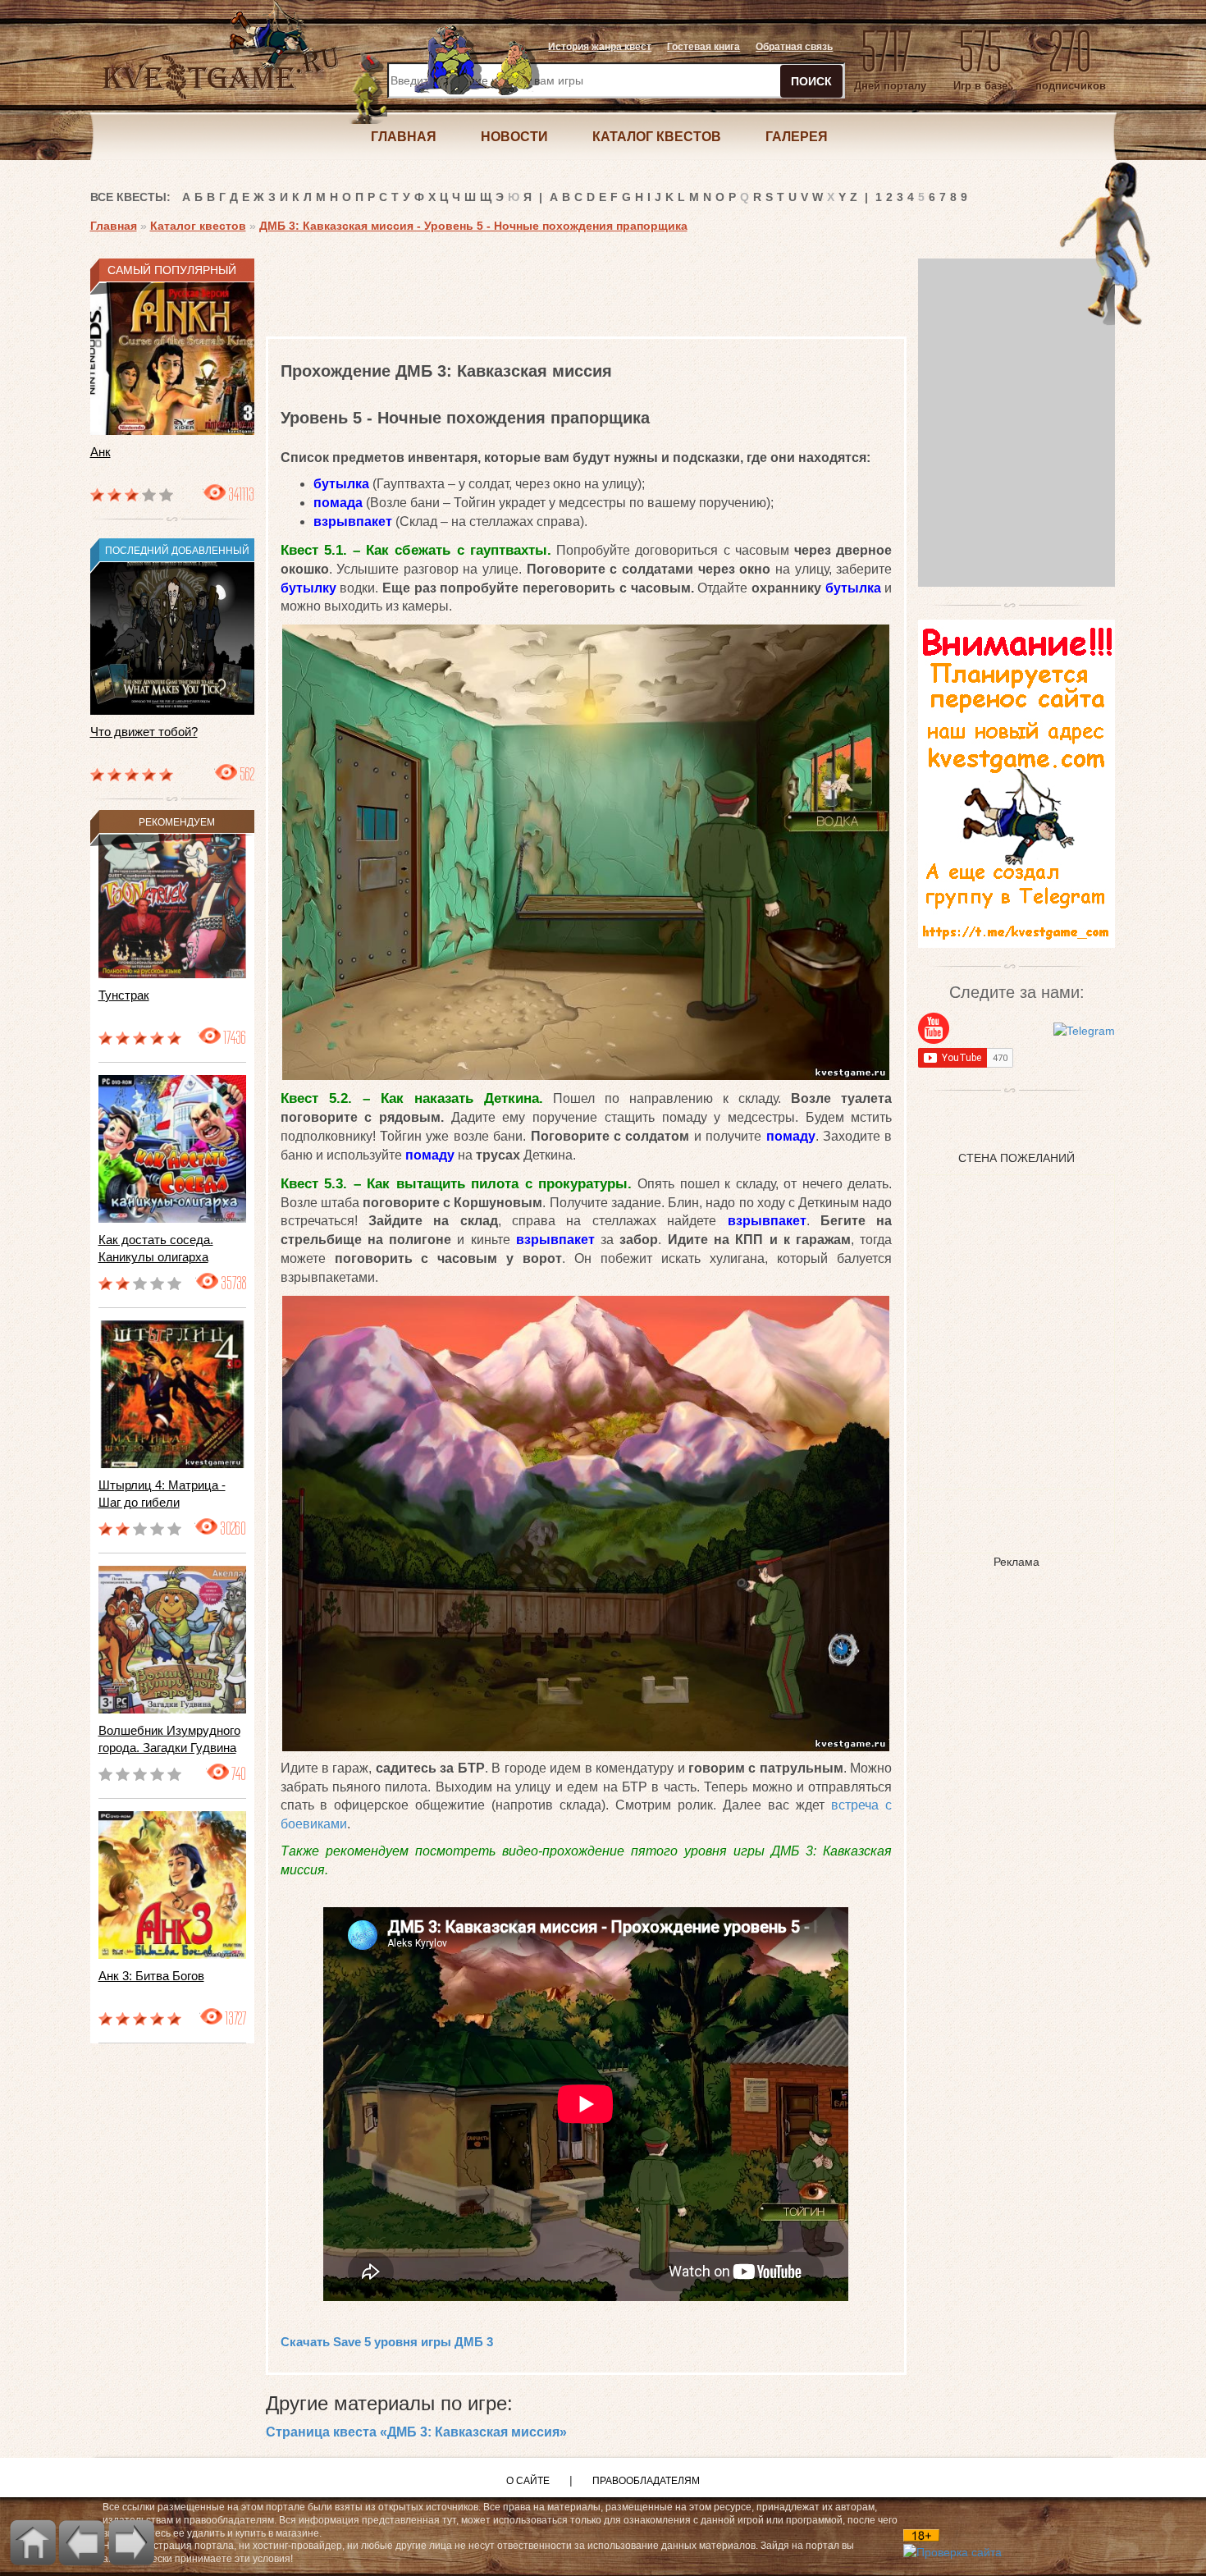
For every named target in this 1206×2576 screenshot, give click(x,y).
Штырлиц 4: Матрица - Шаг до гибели (162, 1494)
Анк (100, 452)
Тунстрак (124, 995)
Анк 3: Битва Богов (151, 1976)
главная (404, 137)
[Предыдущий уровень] (82, 2542)
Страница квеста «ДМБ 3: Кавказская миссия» (416, 2432)
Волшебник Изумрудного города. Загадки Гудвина (169, 1739)
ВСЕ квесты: (130, 197)
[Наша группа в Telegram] (1084, 1029)
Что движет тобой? (144, 732)
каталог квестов (657, 137)
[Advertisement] (564, 295)
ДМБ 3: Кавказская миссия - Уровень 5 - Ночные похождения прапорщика (473, 226)
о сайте (528, 2481)
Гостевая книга (703, 47)
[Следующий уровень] (131, 2542)
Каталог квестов (198, 226)
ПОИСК (811, 81)
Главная (114, 226)
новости (514, 137)
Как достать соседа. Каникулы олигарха (156, 1248)
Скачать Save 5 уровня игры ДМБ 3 (387, 2342)
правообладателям (646, 2481)
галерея (797, 137)
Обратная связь (794, 47)
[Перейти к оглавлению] (33, 2542)
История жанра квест (600, 47)
